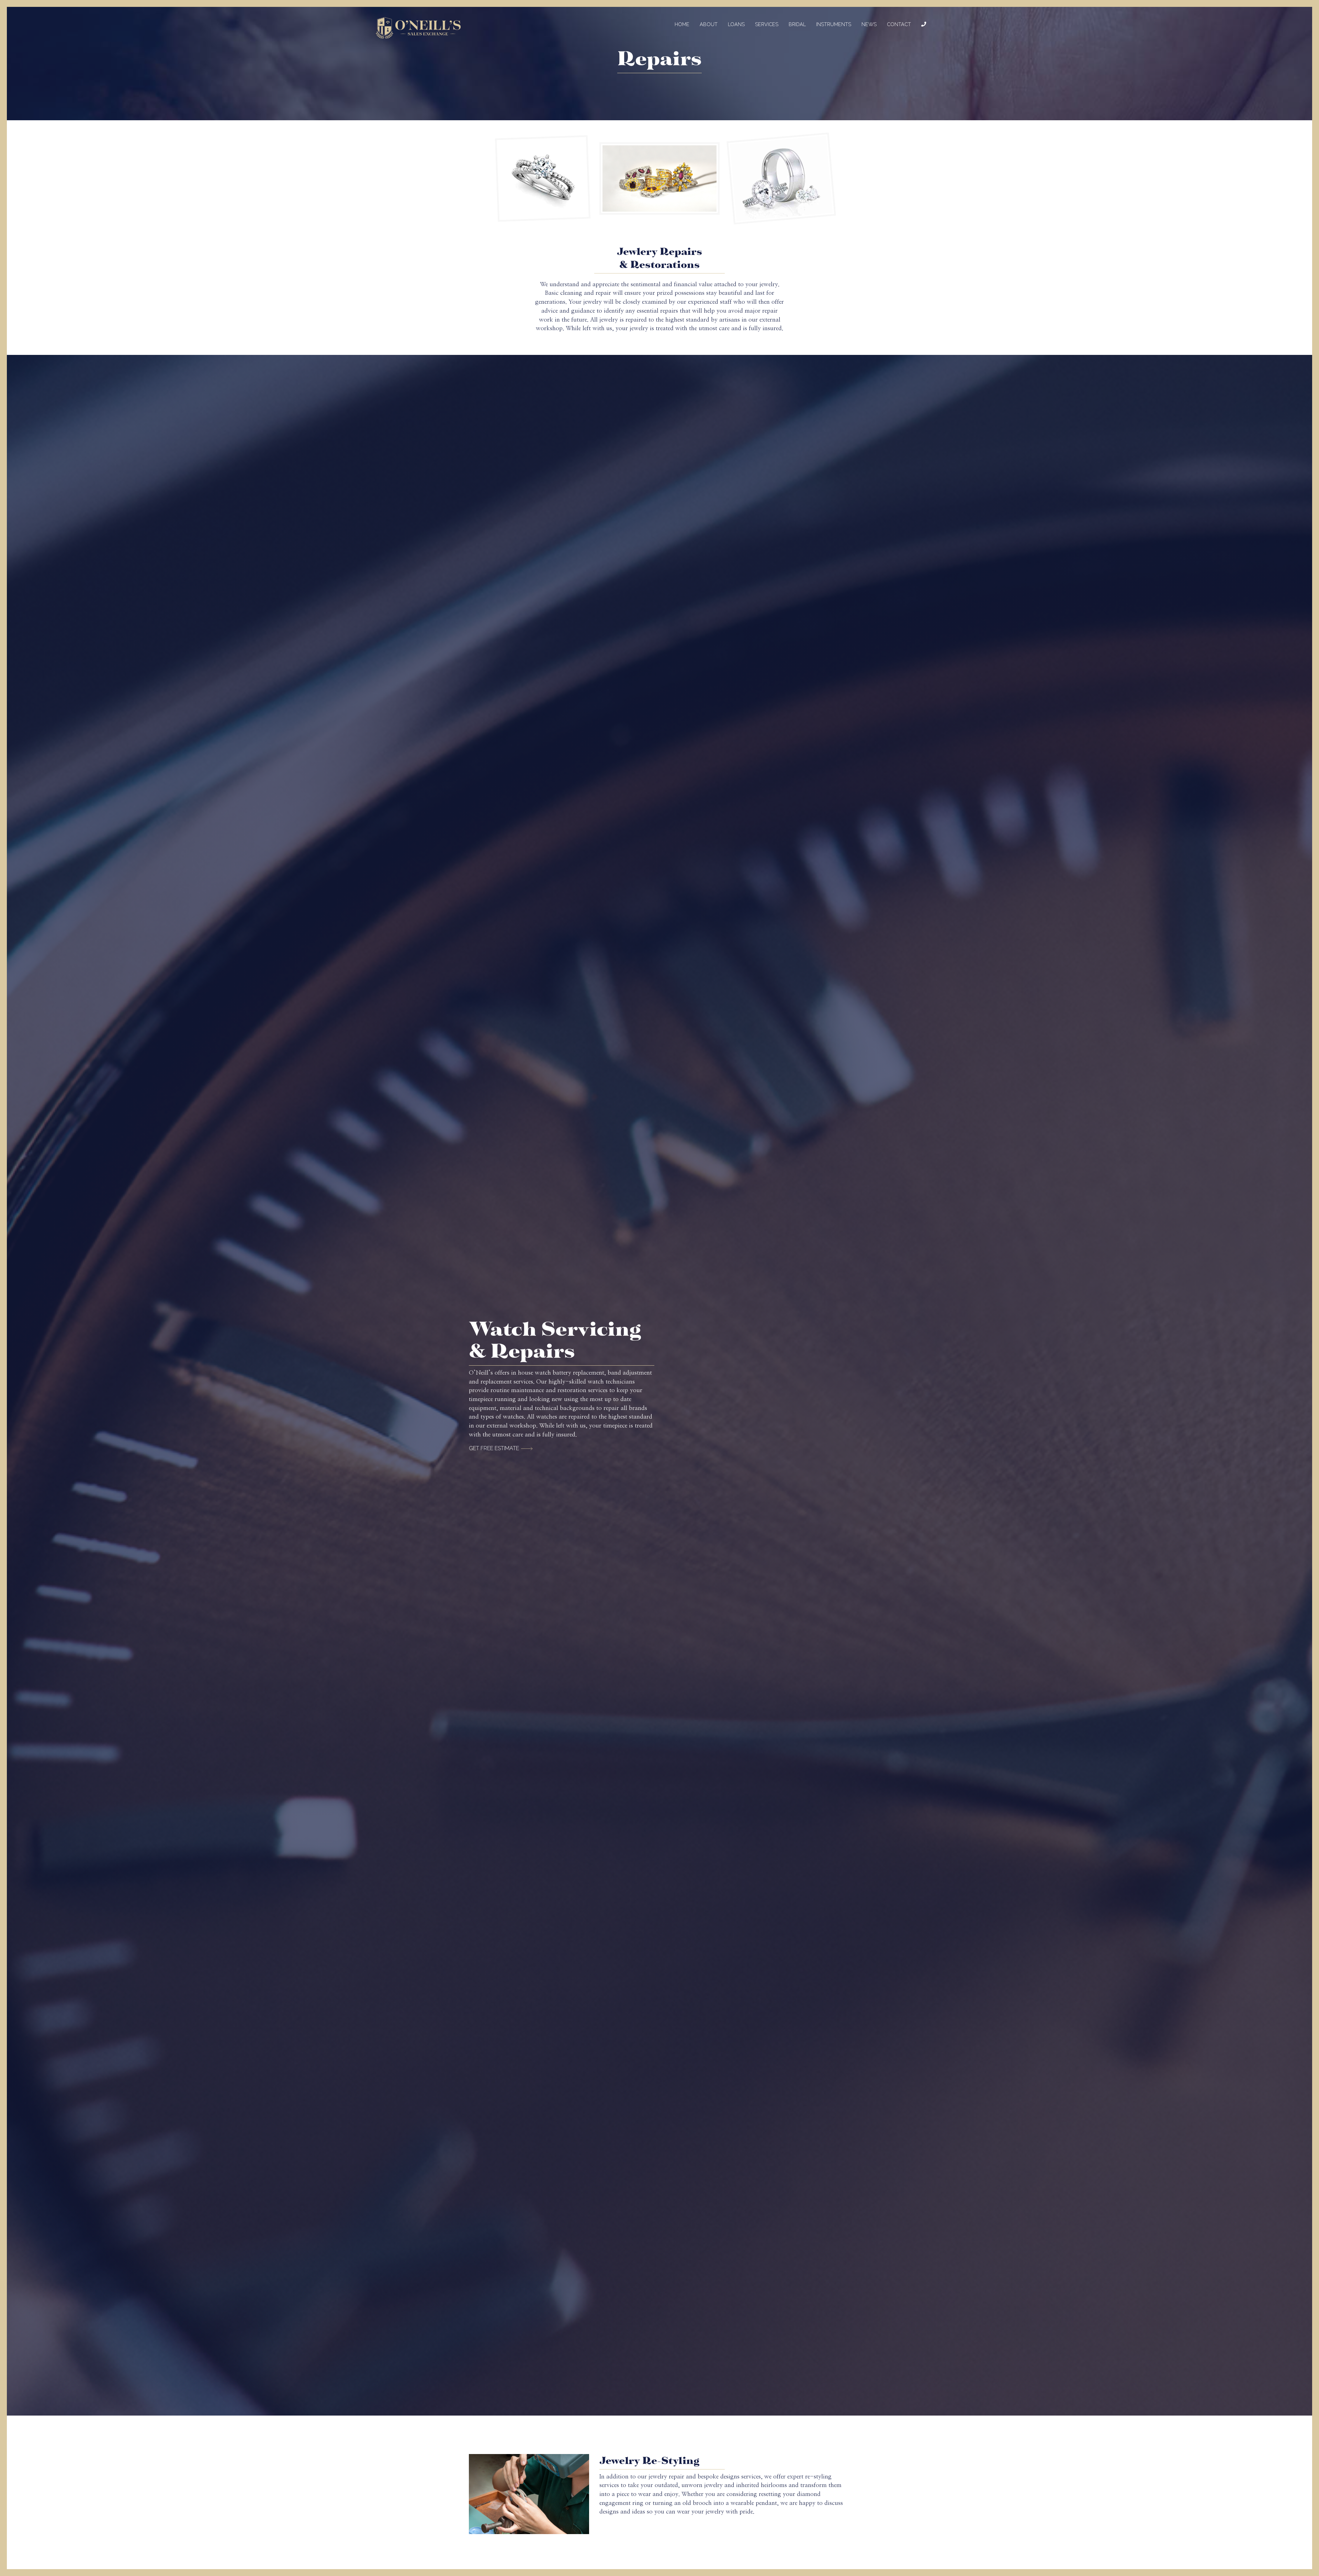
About (709, 24)
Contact (899, 24)
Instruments (834, 24)
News (869, 24)
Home (682, 24)
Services (767, 24)
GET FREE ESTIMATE (494, 1448)
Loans (736, 24)
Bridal (797, 24)
